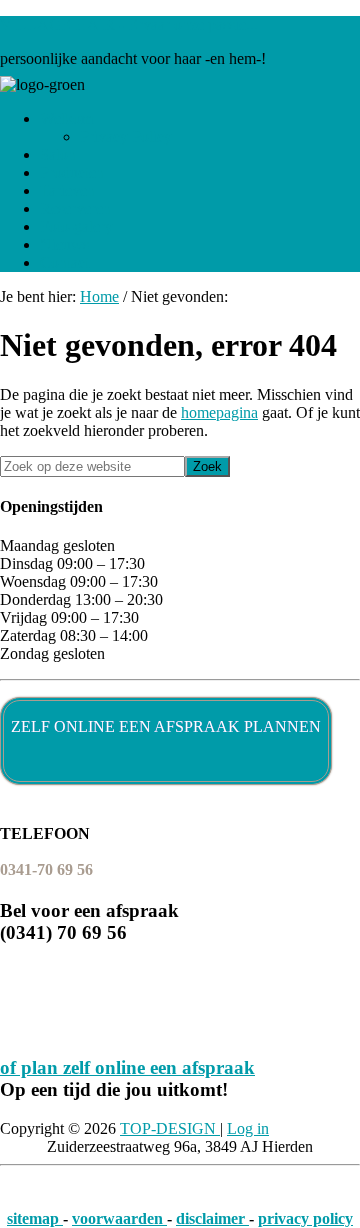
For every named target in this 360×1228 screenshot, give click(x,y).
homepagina (219, 412)
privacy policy (305, 1218)
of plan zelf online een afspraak (127, 1067)
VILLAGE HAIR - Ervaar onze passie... (129, 24)
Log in (248, 1128)
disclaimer (212, 1218)
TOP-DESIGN (170, 1128)
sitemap (35, 1218)
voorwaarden (119, 1218)
